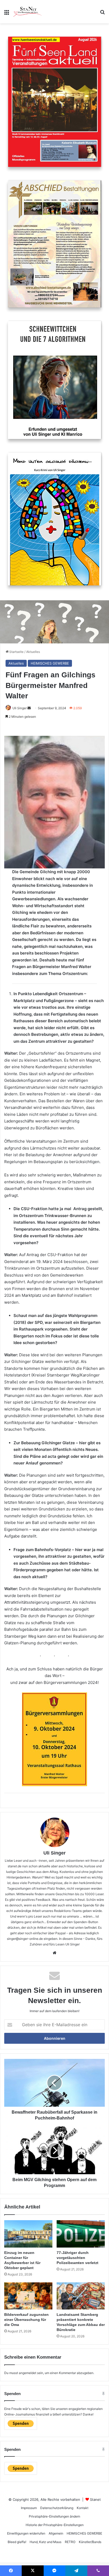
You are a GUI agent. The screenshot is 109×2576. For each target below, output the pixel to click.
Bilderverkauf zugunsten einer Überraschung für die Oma (26, 2320)
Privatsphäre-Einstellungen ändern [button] (54, 2516)
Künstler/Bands (90, 2542)
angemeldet (28, 2373)
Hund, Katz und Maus (46, 2542)
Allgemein (56, 2533)
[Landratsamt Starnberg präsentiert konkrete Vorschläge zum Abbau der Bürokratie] (81, 2296)
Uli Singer (54, 1853)
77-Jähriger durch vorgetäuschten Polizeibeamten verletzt (78, 2258)
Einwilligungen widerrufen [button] (26, 2533)
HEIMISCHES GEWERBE (50, 663)
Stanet (95, 2499)
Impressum (29, 2508)
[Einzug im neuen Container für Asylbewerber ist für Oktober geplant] (28, 2234)
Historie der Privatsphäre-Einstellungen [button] (55, 2525)
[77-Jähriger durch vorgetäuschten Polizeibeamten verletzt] (81, 2234)
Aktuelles (33, 652)
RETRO (70, 2542)
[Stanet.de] (28, 12)
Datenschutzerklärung (57, 2508)
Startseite (16, 652)
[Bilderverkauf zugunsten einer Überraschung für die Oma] (28, 2296)
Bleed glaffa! (17, 2542)
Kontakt (83, 2508)
